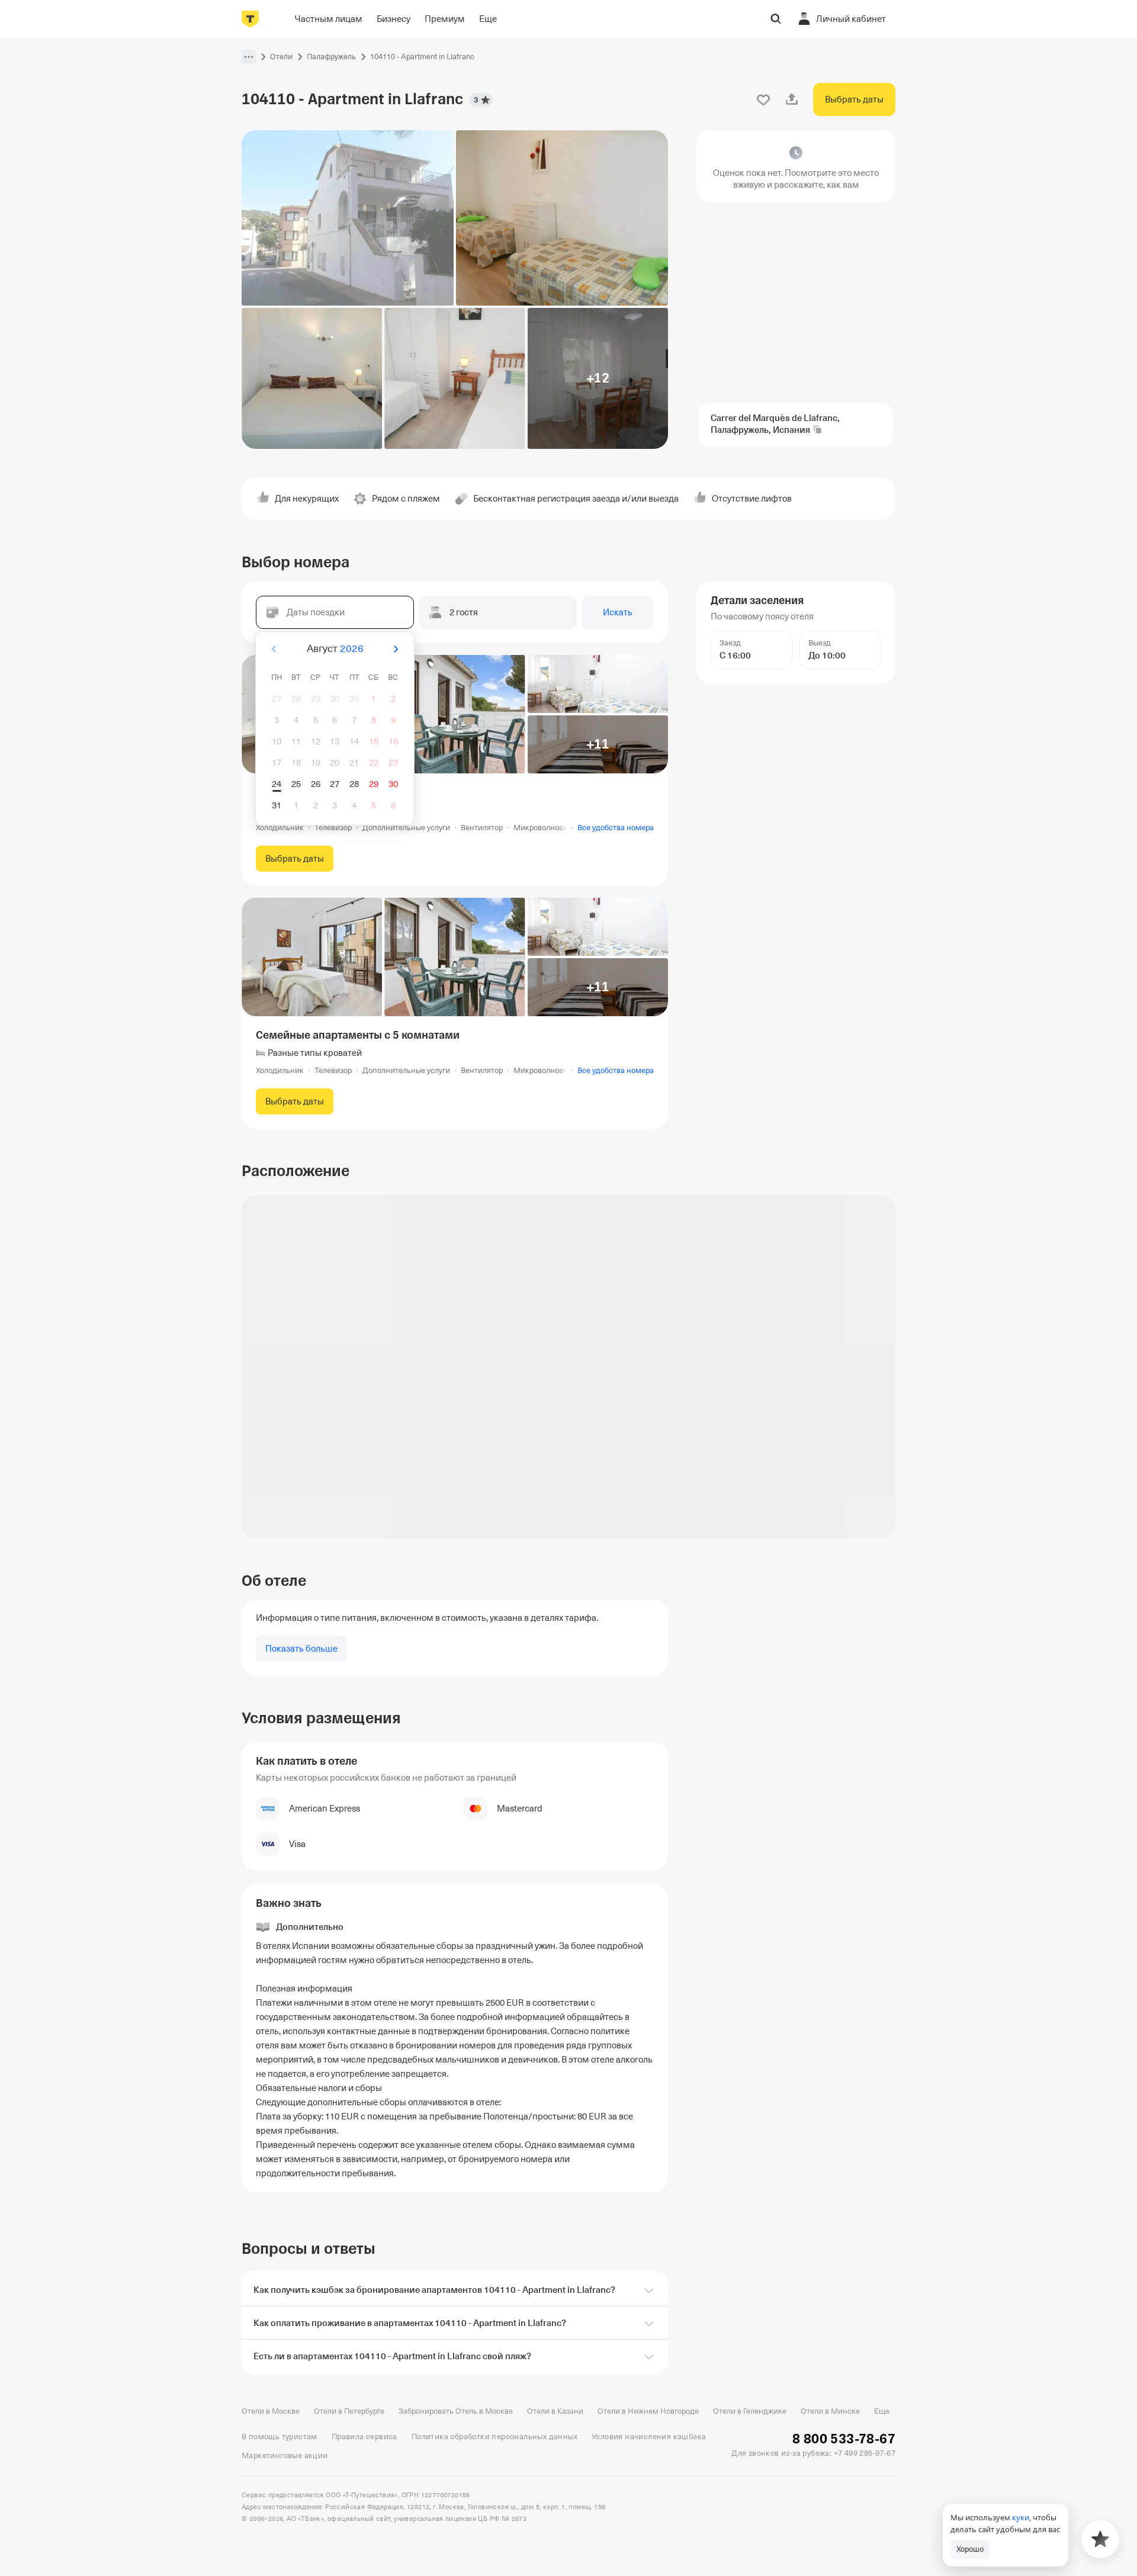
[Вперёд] (396, 649)
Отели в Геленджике (750, 2411)
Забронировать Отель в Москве (456, 2411)
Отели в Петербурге (349, 2411)
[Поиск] (776, 19)
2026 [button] (352, 649)
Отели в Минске (830, 2411)
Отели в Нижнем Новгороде (648, 2411)
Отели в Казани (555, 2411)
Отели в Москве (271, 2411)
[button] (249, 57)
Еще (882, 2411)
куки (1021, 2517)
